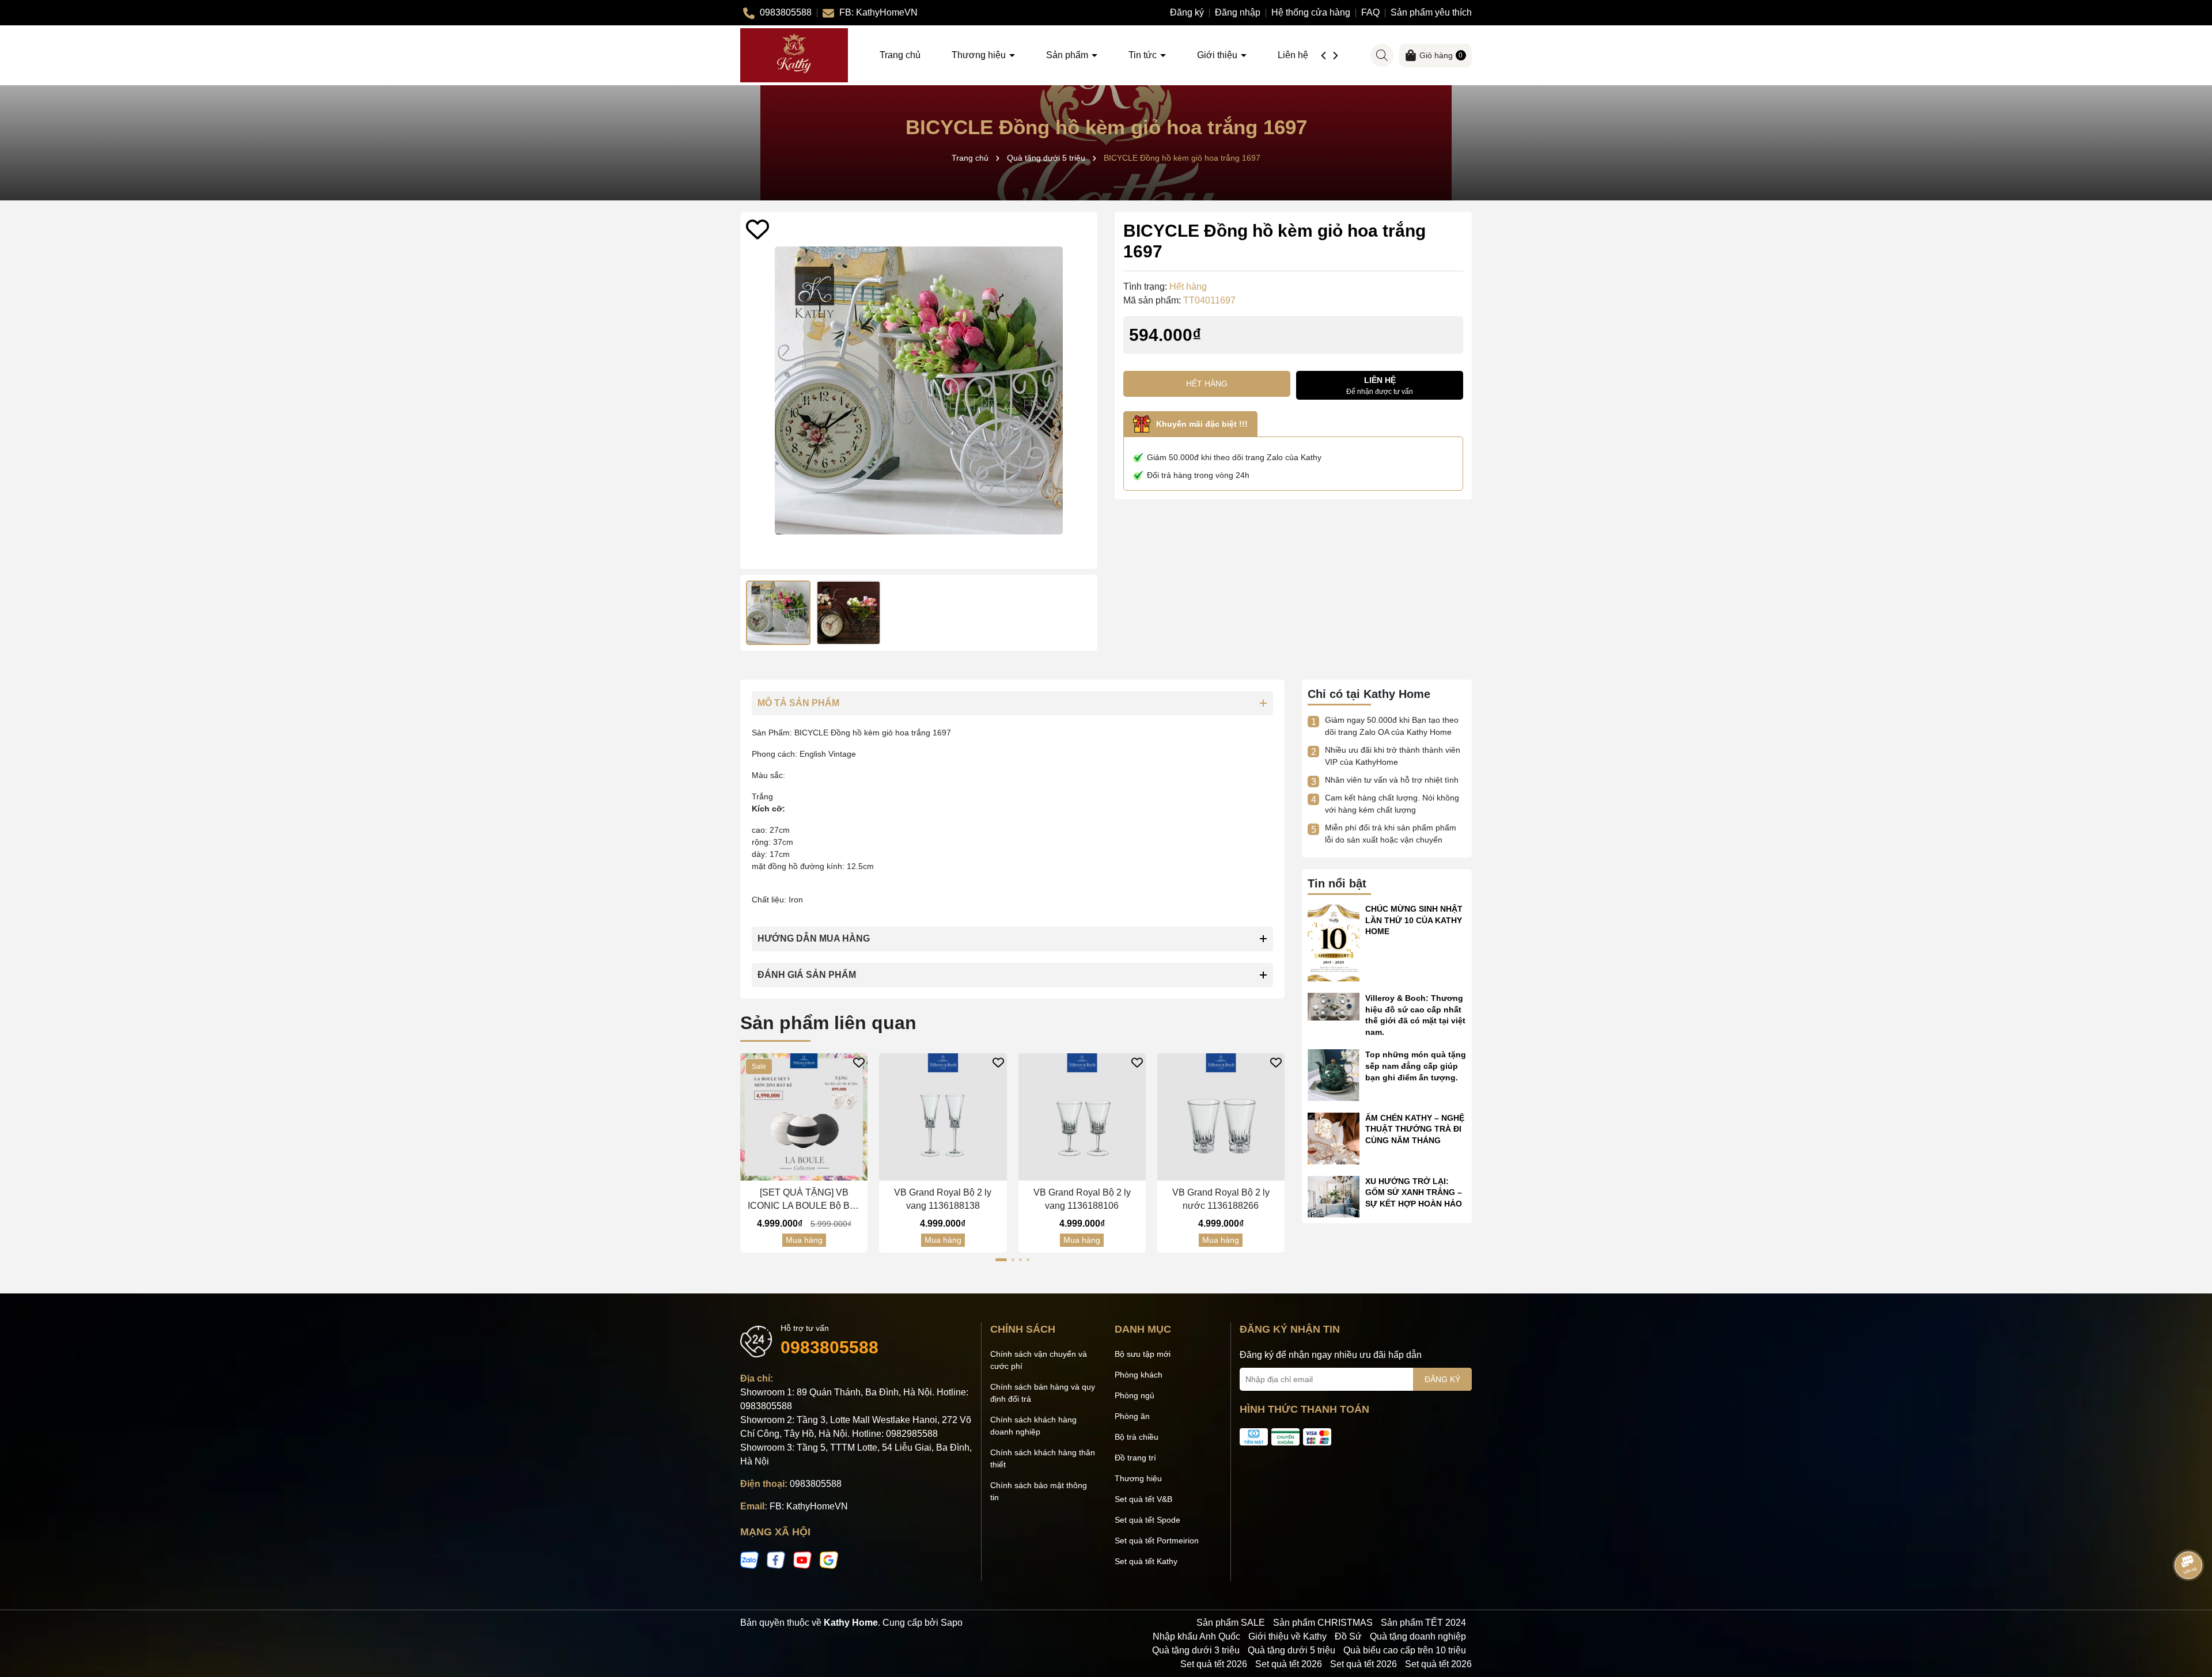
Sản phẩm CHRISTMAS (1323, 1623)
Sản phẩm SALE (1231, 1623)
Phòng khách (1139, 1375)
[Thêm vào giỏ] (793, 1171)
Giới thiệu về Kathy (1287, 1636)
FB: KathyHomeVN (809, 1506)
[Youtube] (802, 1560)
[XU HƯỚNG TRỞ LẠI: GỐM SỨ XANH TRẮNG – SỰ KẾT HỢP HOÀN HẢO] (1334, 1196)
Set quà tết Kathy (1146, 1561)
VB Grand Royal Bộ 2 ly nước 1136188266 (1221, 1199)
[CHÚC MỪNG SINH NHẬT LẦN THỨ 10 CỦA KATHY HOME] (1334, 942)
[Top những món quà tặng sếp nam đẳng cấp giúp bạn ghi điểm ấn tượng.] (1334, 1075)
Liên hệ (1293, 55)
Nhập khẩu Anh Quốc (1196, 1636)
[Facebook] (776, 1560)
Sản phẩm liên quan (828, 1023)
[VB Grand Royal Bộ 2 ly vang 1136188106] (1082, 1117)
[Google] (829, 1560)
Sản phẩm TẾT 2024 (1423, 1623)
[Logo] (794, 55)
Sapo (952, 1623)
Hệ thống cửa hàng (1311, 12)
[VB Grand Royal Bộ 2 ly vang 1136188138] (943, 1117)
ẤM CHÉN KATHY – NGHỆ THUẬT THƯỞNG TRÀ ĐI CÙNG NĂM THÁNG (1415, 1129)
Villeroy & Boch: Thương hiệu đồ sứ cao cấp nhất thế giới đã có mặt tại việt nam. (1415, 1015)
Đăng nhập (1238, 12)
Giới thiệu (1218, 55)
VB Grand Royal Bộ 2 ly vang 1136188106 (1082, 1199)
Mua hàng (804, 1240)
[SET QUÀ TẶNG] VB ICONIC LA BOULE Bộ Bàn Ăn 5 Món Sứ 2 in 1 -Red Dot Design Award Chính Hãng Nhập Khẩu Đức (804, 1200)
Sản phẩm (1068, 55)
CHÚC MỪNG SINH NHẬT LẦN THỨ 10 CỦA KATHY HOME (1414, 920)
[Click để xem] (919, 390)
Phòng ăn (1132, 1416)
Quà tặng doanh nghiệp (1418, 1636)
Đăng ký (1187, 12)
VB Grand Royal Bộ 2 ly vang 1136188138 (943, 1199)
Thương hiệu (980, 55)
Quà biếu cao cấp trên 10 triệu (1405, 1650)
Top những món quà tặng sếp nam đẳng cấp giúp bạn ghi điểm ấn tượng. (1416, 1066)
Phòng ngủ (1135, 1395)
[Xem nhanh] (815, 1171)
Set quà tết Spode (1147, 1520)
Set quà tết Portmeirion (1157, 1541)
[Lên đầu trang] (2189, 1608)
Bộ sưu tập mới (1143, 1354)
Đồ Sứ (1348, 1636)
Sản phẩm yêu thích (1431, 12)
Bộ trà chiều (1137, 1437)
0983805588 (829, 1347)
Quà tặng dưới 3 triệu (1196, 1650)
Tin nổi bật (1337, 883)
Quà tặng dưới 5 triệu (1291, 1650)
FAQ (1370, 12)
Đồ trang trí (1135, 1458)
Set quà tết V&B (1143, 1499)
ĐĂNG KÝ (1442, 1379)
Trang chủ (900, 55)
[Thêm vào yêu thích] (757, 229)
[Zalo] (749, 1560)
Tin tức (1144, 55)
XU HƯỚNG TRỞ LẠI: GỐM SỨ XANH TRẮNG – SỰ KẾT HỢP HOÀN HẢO (1414, 1192)
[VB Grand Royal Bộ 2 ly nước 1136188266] (1221, 1117)
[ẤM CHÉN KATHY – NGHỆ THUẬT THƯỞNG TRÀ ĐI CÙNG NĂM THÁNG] (1334, 1137)
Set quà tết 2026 (1214, 1664)
